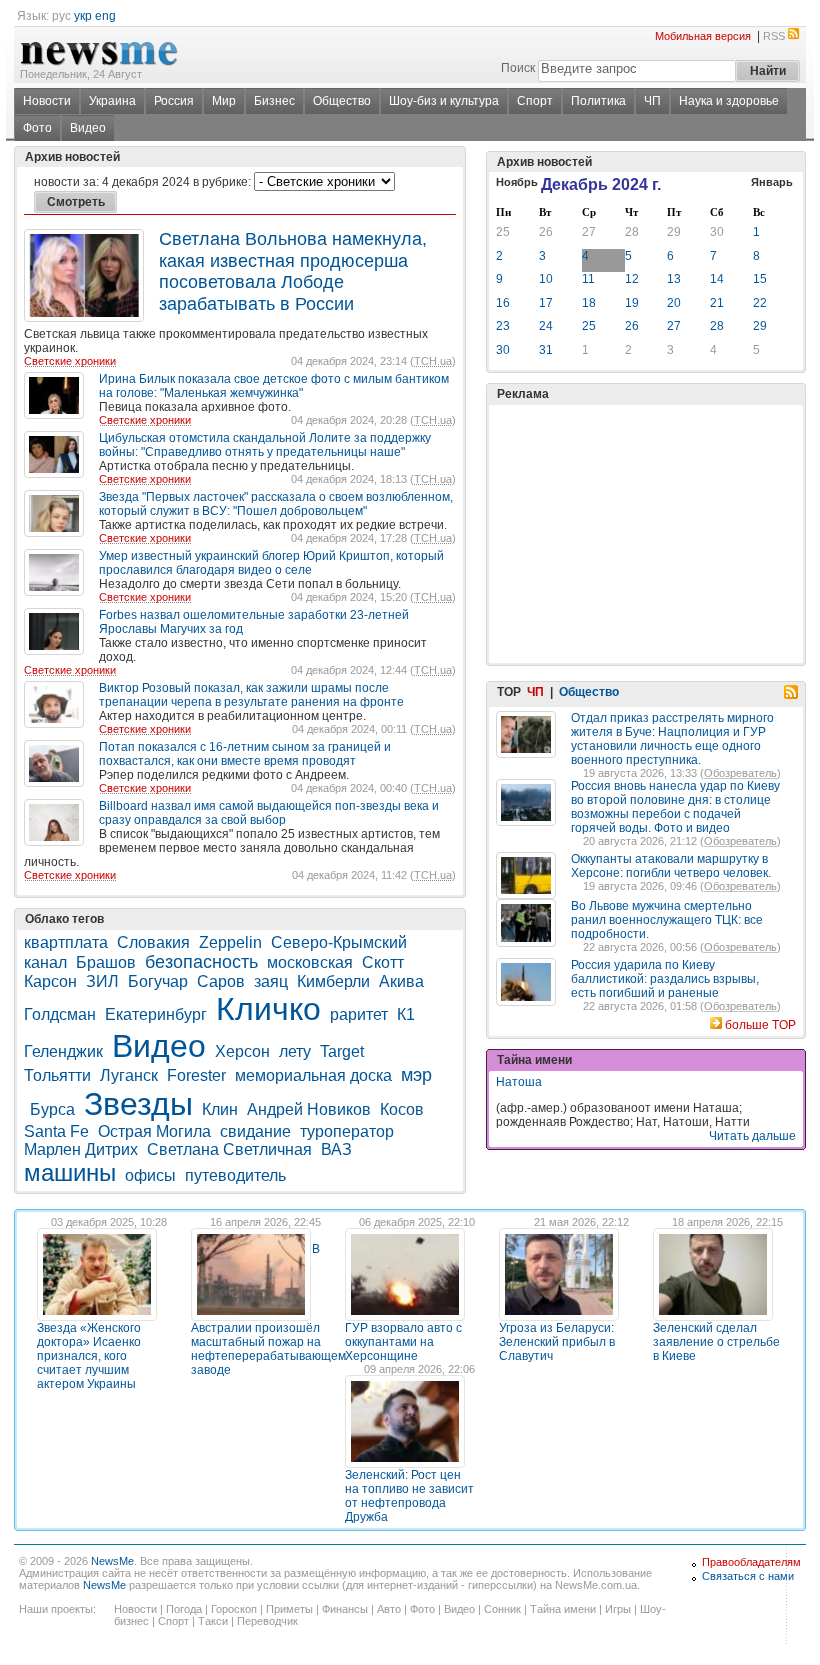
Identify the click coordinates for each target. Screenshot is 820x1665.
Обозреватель (740, 773)
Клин (220, 1109)
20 (674, 303)
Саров (221, 981)
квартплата (66, 942)
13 (674, 279)
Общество (342, 101)
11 (588, 279)
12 (632, 279)
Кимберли (333, 981)
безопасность (201, 962)
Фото (37, 128)
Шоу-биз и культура (444, 101)
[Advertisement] (646, 484)
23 (503, 326)
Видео (88, 128)
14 (717, 279)
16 (503, 303)
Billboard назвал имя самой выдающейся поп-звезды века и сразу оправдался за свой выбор (269, 813)
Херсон (242, 1051)
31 (546, 350)
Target (342, 1051)
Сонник (502, 1609)
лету (295, 1051)
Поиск (518, 68)
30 (717, 232)
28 (632, 232)
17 (546, 303)
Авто (389, 1609)
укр (83, 16)
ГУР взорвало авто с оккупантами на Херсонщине (403, 1342)
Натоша (519, 1082)
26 (546, 232)
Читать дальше (752, 1136)
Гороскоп (234, 1609)
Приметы (289, 1609)
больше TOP (760, 1025)
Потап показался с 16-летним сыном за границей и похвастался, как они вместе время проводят (245, 754)
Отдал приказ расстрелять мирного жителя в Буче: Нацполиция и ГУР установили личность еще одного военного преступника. (672, 739)
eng (105, 16)
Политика (598, 101)
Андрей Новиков (309, 1109)
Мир (224, 101)
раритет (359, 1014)
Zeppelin (230, 942)
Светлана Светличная (229, 1149)
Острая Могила (154, 1131)
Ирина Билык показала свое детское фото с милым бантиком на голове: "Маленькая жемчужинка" (274, 386)
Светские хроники (70, 361)
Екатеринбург (156, 1014)
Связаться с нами (748, 1576)
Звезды (138, 1104)
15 (760, 279)
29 (674, 232)
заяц (271, 981)
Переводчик (267, 1621)
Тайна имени (563, 1609)
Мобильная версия (703, 36)
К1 (406, 1014)
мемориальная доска (313, 1075)
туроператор (347, 1131)
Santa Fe (56, 1131)
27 (589, 232)
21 (717, 303)
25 (503, 232)
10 (546, 279)
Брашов (106, 962)
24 (546, 326)
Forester (196, 1075)
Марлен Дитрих (81, 1149)
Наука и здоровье (729, 101)
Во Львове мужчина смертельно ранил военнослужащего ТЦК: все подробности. (667, 920)
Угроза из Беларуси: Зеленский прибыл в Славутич (557, 1342)
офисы (150, 1175)
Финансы (345, 1609)
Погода (184, 1609)
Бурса (52, 1109)
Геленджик (63, 1051)
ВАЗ (336, 1149)
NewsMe (112, 1561)
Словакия (153, 942)
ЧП (652, 101)
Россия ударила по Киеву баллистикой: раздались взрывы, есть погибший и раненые (665, 979)
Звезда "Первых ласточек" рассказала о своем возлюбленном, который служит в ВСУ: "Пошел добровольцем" (276, 504)
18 (589, 303)
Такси (213, 1621)
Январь (772, 182)
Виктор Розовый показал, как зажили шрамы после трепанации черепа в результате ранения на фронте (251, 695)
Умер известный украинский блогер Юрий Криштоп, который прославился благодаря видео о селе (271, 563)
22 (760, 303)
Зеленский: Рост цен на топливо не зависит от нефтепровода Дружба (409, 1496)
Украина (112, 101)
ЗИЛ (102, 981)
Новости (47, 101)
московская (310, 962)
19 (632, 303)
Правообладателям (751, 1562)
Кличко (268, 1009)
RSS (774, 36)
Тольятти (57, 1075)
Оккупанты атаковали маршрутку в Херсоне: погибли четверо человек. (671, 866)
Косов (402, 1109)
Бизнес (274, 101)
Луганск (129, 1075)
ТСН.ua (433, 361)
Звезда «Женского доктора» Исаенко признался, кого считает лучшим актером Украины (89, 1356)
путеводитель (235, 1175)
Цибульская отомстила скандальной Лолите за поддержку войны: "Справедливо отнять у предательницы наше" (265, 445)
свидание (255, 1131)
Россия (174, 101)
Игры (618, 1609)
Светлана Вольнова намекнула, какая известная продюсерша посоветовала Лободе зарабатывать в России (293, 271)
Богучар (158, 981)
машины (70, 1172)
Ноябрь (517, 182)
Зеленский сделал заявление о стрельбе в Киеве (716, 1342)
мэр (416, 1075)
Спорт (535, 101)
